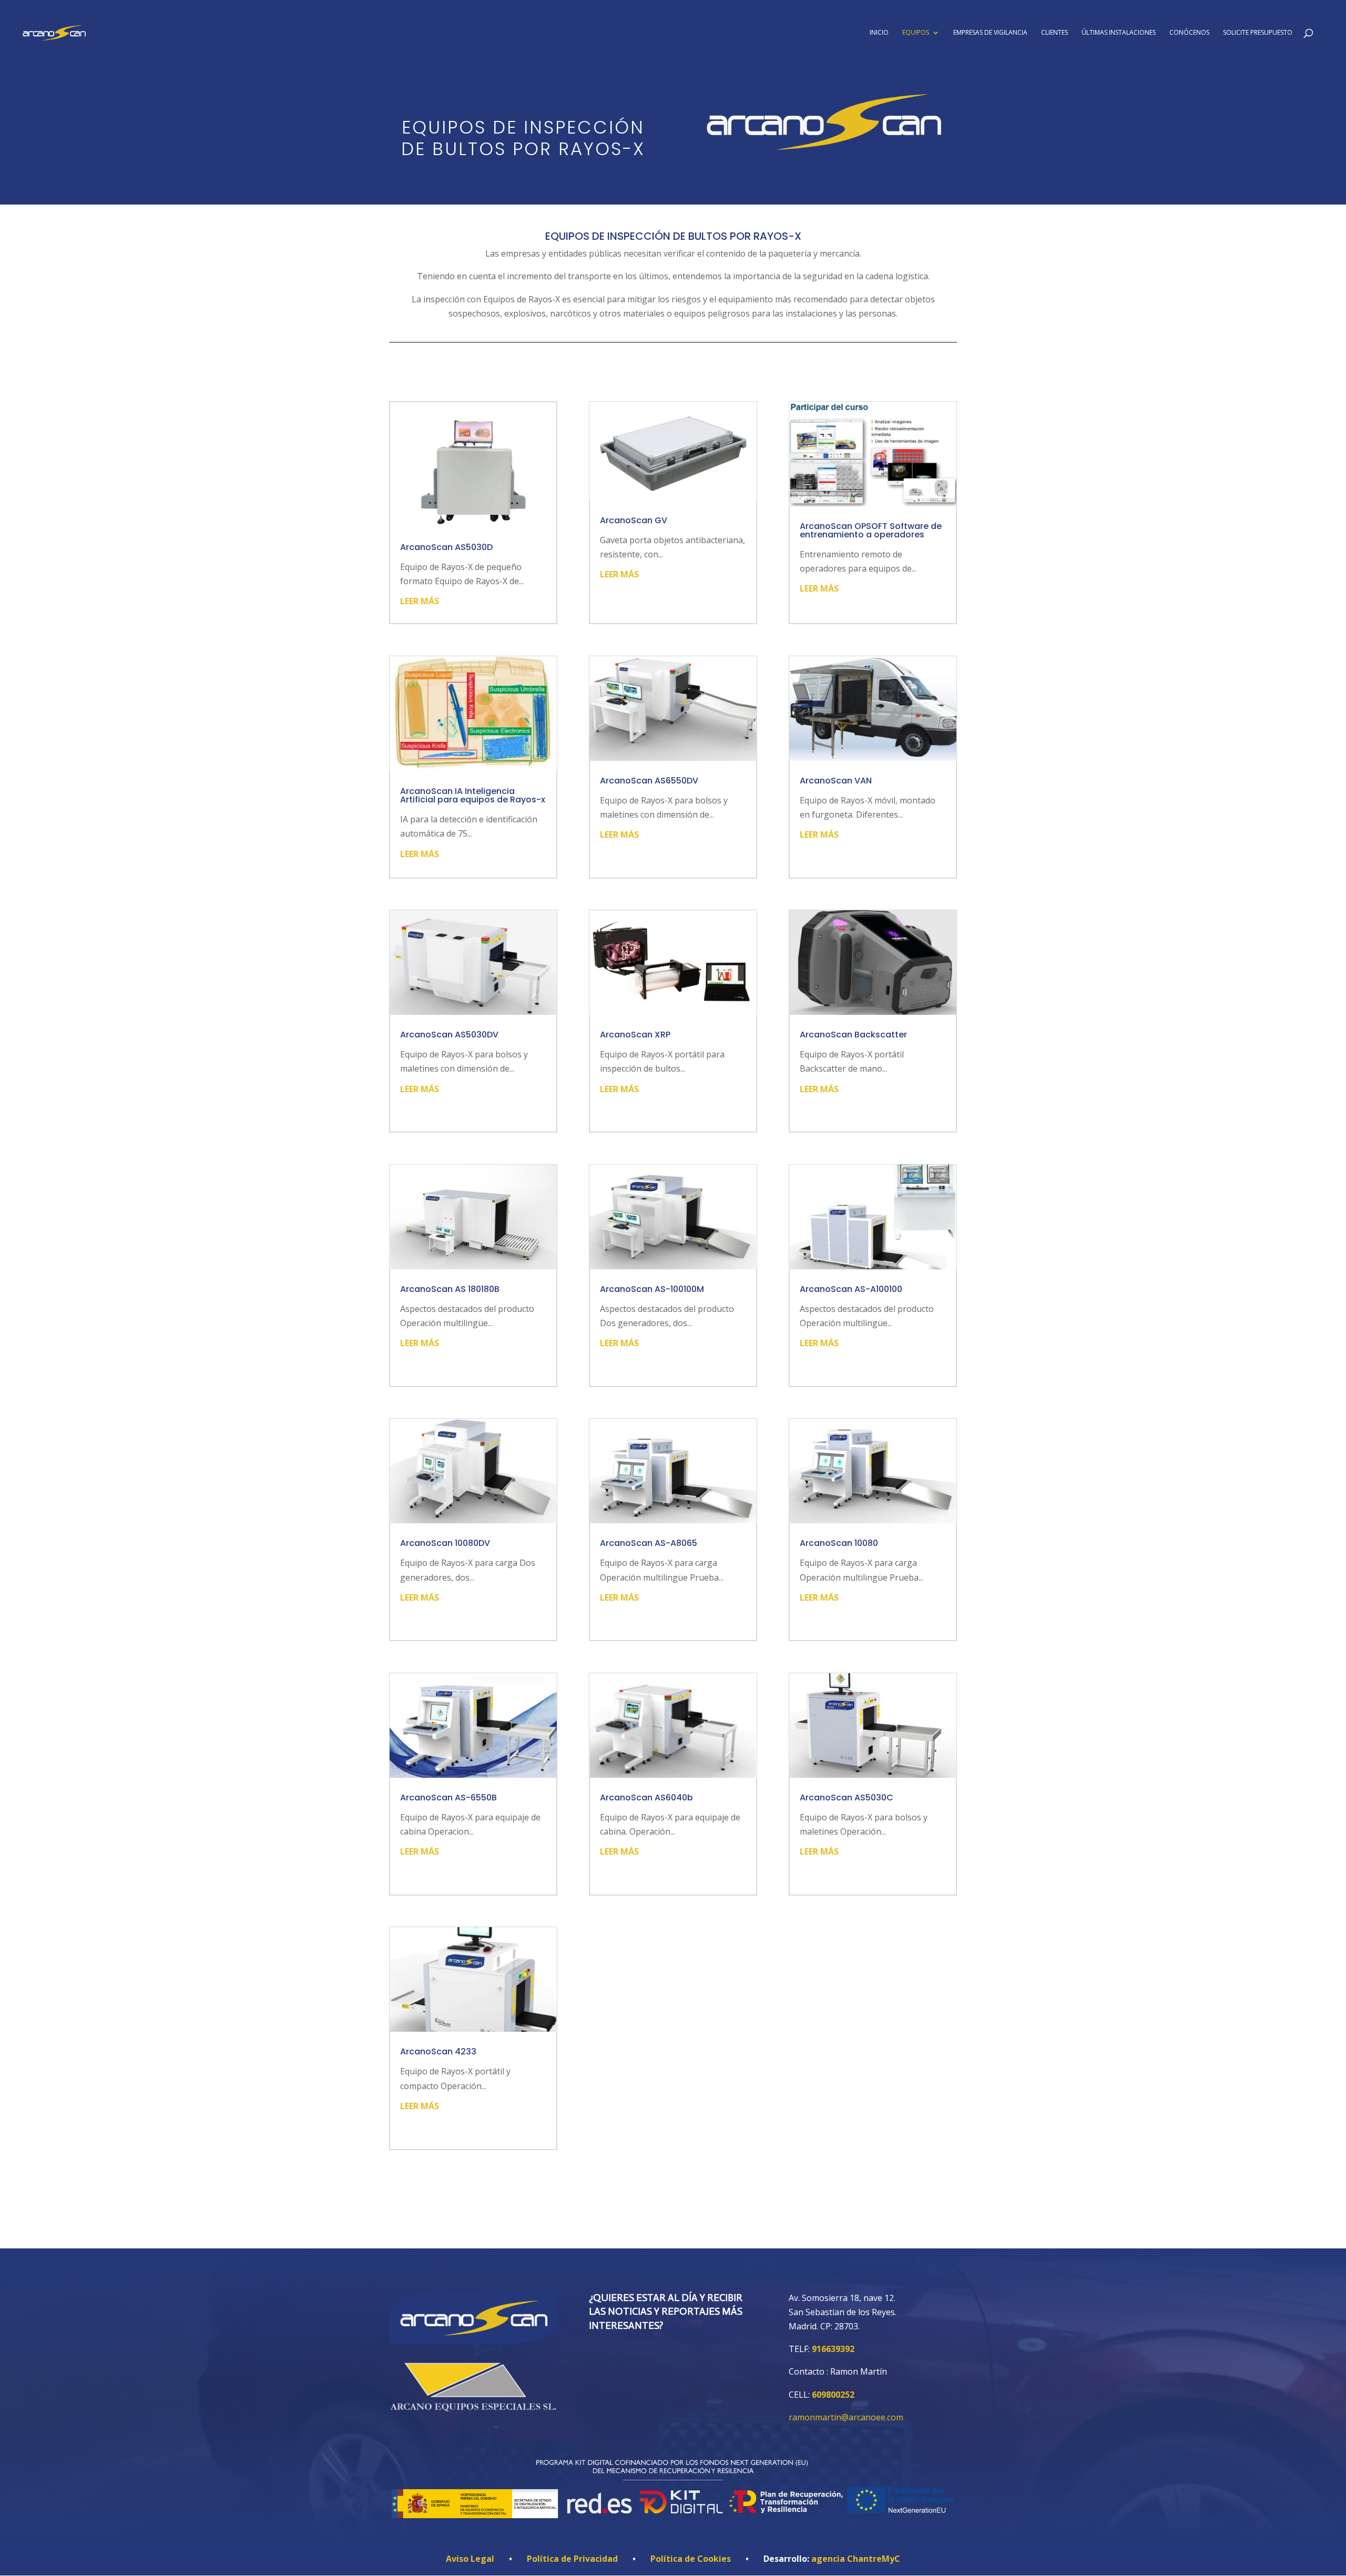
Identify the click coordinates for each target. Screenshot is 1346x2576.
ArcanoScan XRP (635, 1035)
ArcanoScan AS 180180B (450, 1289)
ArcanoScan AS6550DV (649, 781)
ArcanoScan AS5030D (446, 547)
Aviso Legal (470, 2559)
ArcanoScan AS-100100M (652, 1289)
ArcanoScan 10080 (839, 1543)
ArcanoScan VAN (836, 781)
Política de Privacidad (572, 2559)
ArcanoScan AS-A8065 (649, 1543)
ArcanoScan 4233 (438, 2051)
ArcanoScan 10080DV (445, 1543)
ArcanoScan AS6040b (646, 1798)
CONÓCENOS (1189, 33)
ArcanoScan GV (634, 520)
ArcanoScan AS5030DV (449, 1035)
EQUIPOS (916, 33)
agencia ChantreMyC (856, 2559)
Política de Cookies (691, 2559)
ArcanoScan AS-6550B (448, 1798)
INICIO (879, 33)
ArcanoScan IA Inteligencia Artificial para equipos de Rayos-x (473, 795)
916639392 (833, 2349)
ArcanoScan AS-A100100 (851, 1289)
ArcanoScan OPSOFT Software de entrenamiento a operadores (871, 530)
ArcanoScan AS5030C (847, 1798)
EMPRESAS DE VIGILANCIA (990, 33)
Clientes (1054, 33)
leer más (420, 601)
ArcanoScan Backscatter (853, 1035)
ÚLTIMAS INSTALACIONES (1119, 33)
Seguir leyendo (673, 2207)
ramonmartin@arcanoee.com (846, 2417)
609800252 (833, 2395)
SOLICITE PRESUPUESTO (1258, 33)
